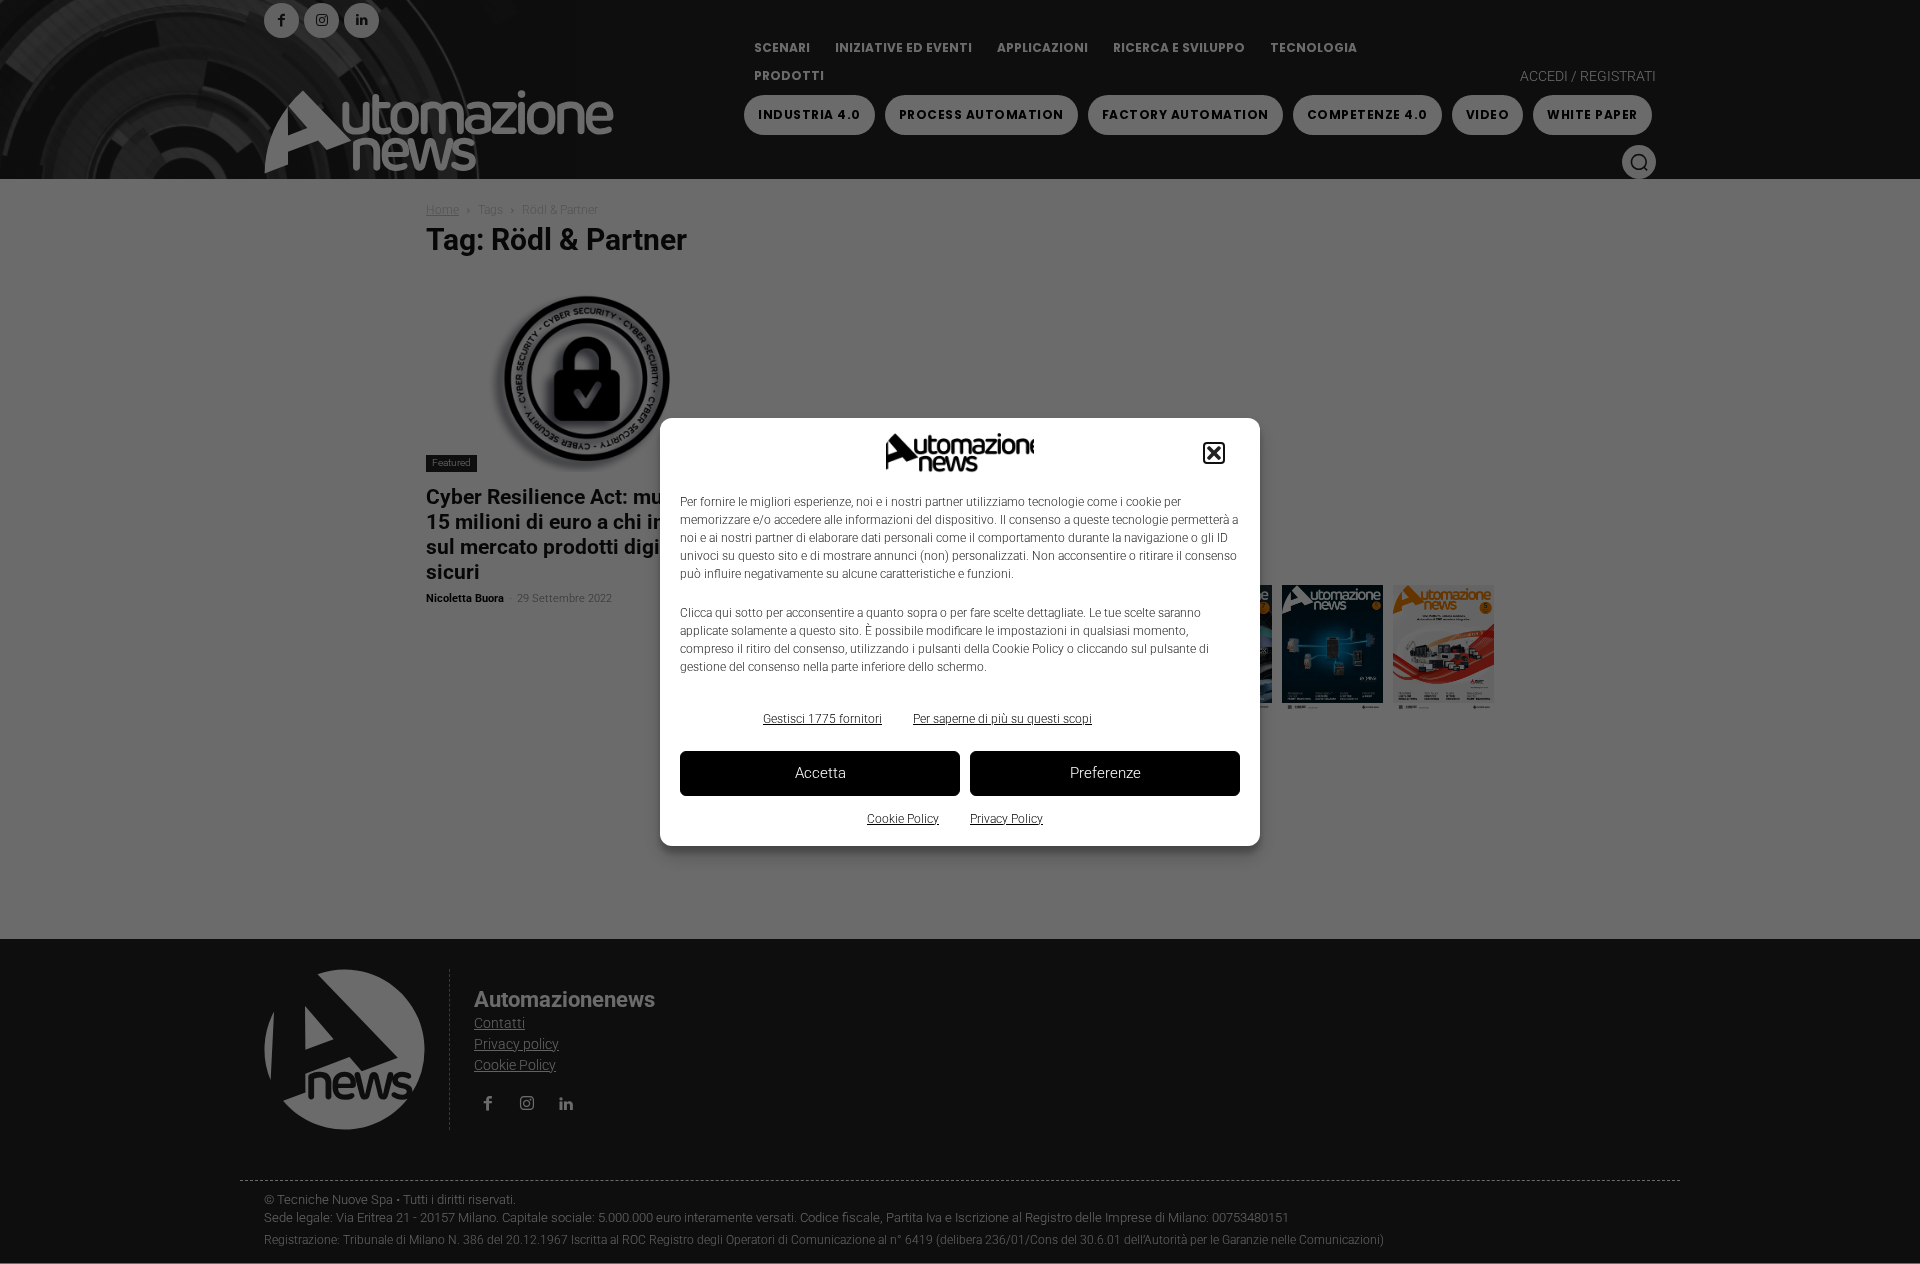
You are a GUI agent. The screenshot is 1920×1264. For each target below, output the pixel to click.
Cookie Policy (903, 819)
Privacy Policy (1006, 819)
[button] (1214, 453)
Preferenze (1105, 773)
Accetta (820, 773)
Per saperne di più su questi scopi (1002, 719)
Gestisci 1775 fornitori (822, 719)
